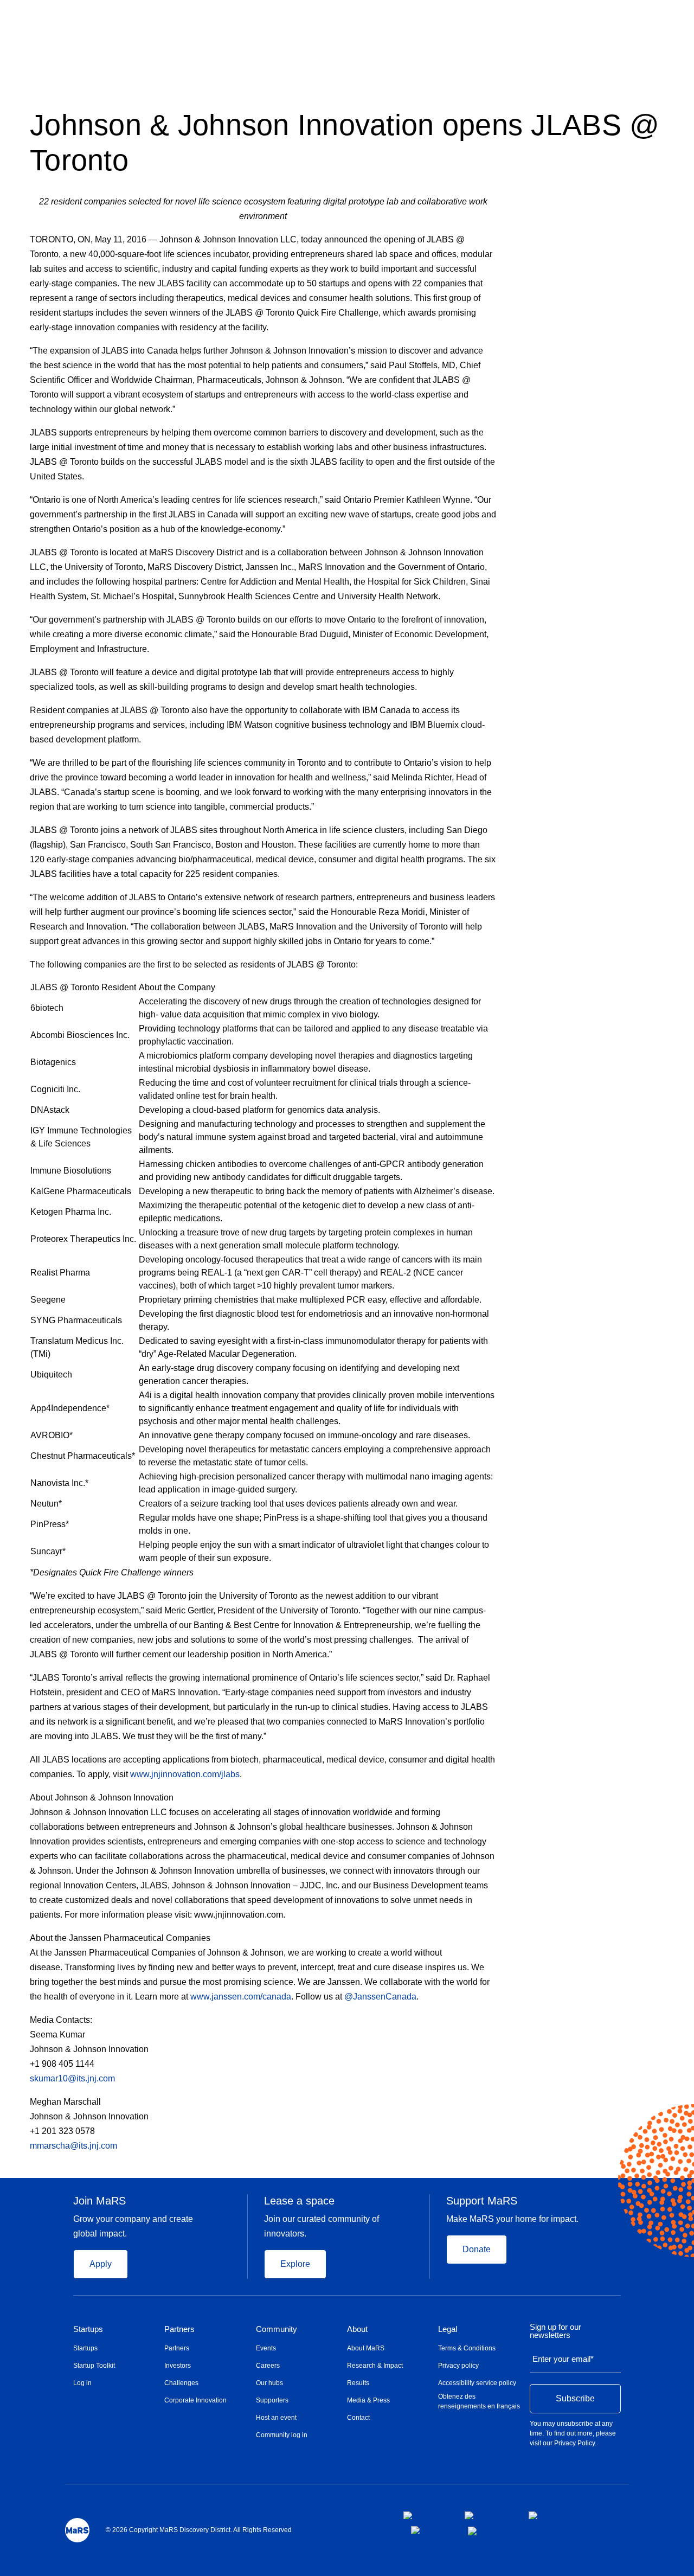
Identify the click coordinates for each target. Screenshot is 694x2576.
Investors (178, 2366)
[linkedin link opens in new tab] (548, 2515)
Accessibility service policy (477, 2383)
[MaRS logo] (77, 2530)
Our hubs (269, 2383)
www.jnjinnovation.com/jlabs (185, 1774)
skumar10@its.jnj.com (72, 2078)
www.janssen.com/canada (241, 1997)
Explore (295, 2264)
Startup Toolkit (94, 2366)
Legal (448, 2329)
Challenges (181, 2383)
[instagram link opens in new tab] (488, 2515)
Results (358, 2383)
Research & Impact (375, 2366)
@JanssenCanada (380, 1997)
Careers (268, 2366)
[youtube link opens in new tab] (431, 2530)
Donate (477, 2249)
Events (266, 2348)
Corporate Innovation (195, 2400)
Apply (101, 2264)
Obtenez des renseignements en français (479, 2401)
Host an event (276, 2418)
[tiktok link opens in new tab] (473, 2531)
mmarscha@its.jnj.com (73, 2146)
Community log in (282, 2435)
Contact (358, 2418)
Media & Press (368, 2400)
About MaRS (366, 2348)
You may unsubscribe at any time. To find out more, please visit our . (573, 2433)
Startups (88, 2329)
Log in (82, 2383)
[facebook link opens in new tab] (425, 2515)
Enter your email (563, 2359)
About (357, 2329)
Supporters (272, 2400)
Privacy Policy (574, 2443)
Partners (179, 2329)
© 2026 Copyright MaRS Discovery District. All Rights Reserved (199, 2530)
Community (277, 2329)
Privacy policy (458, 2366)
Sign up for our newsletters (555, 2331)
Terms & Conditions (467, 2348)
